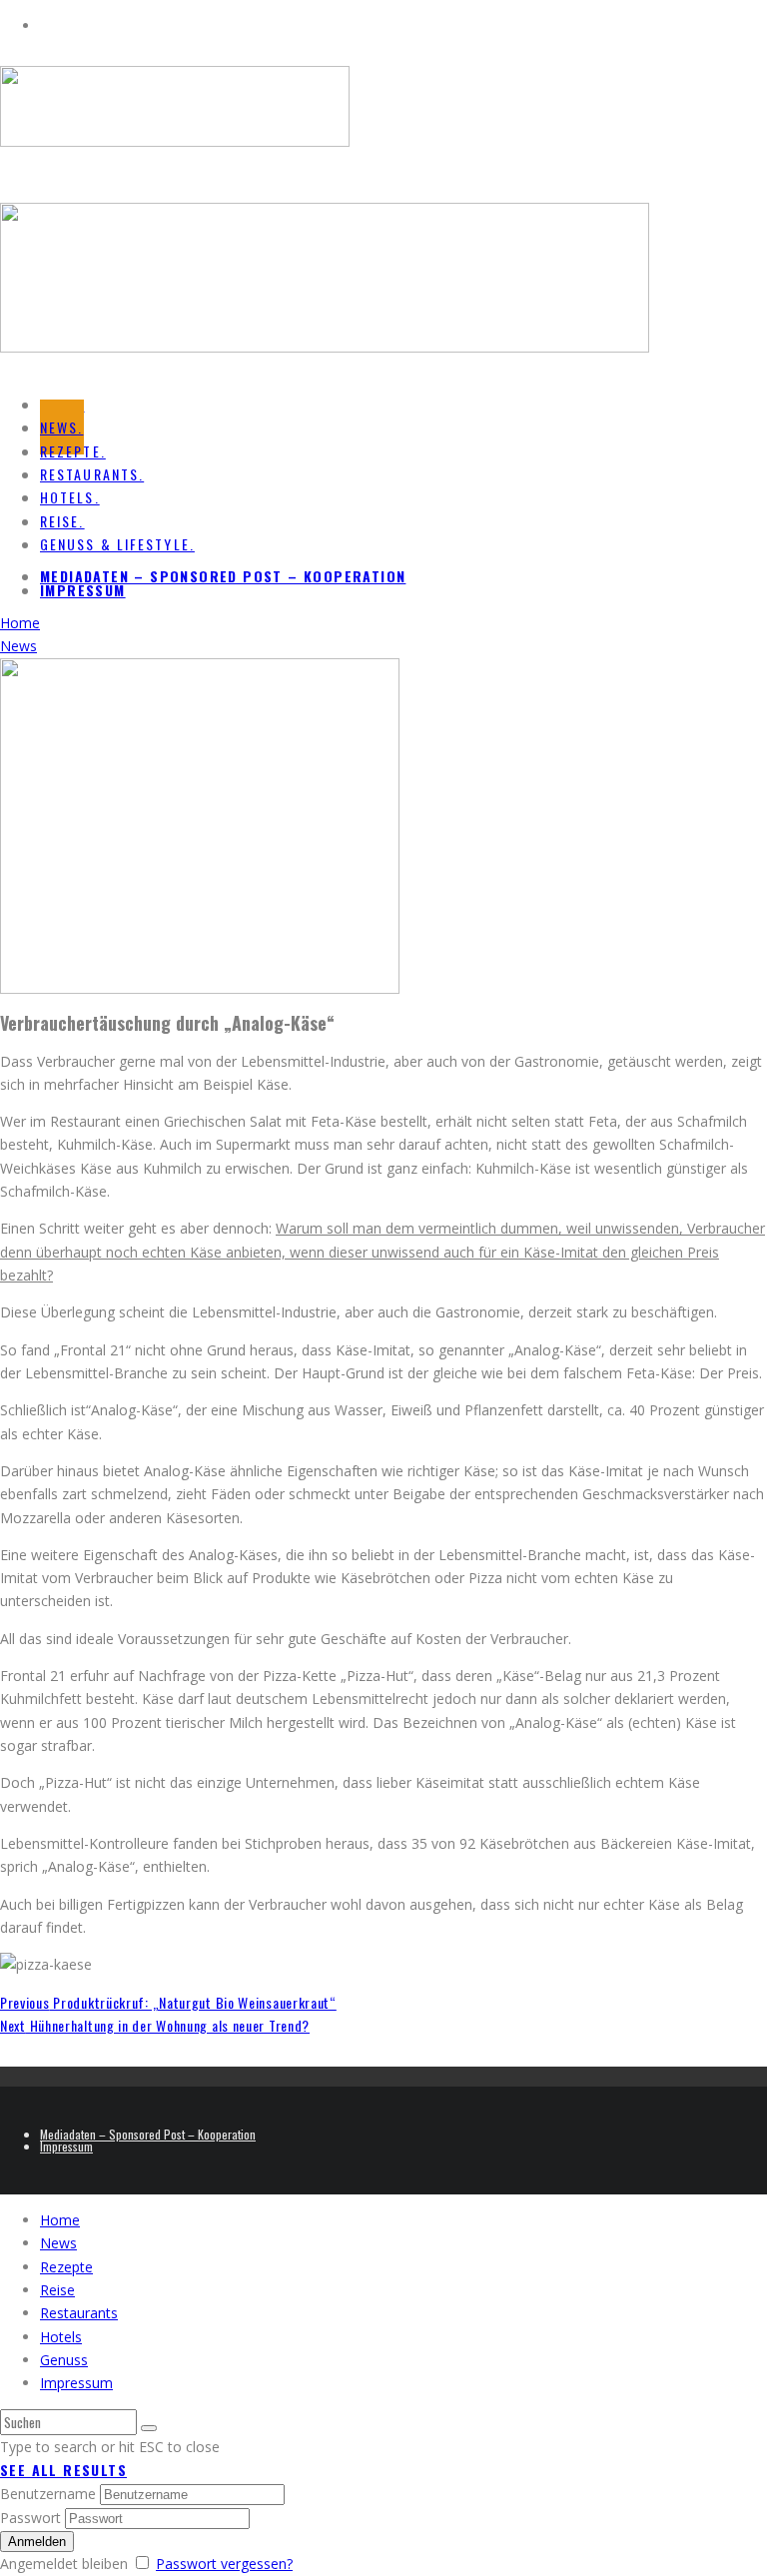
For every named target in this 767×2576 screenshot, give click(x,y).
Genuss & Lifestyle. (117, 544)
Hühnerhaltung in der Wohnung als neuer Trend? (155, 2025)
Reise (57, 2290)
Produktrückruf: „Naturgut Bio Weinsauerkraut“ (168, 2002)
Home (60, 2220)
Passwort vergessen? (224, 2564)
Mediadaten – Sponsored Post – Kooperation (223, 576)
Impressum (83, 590)
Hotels (61, 2337)
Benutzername (48, 2494)
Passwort (30, 2518)
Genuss (64, 2360)
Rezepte (66, 2267)
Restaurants (79, 2313)
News (58, 2243)
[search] (149, 2428)
